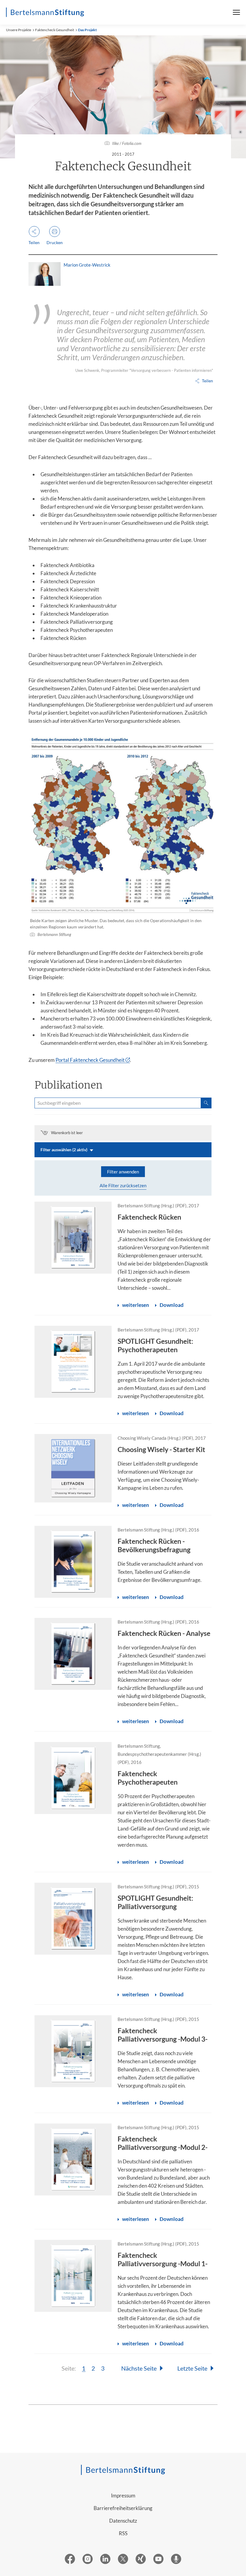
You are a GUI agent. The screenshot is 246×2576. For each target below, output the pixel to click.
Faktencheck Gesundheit (55, 30)
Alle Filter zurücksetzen (123, 1185)
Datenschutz (123, 2521)
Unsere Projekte (19, 30)
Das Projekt (87, 30)
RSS (123, 2533)
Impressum (123, 2495)
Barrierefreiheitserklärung (123, 2508)
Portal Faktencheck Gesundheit (90, 1060)
